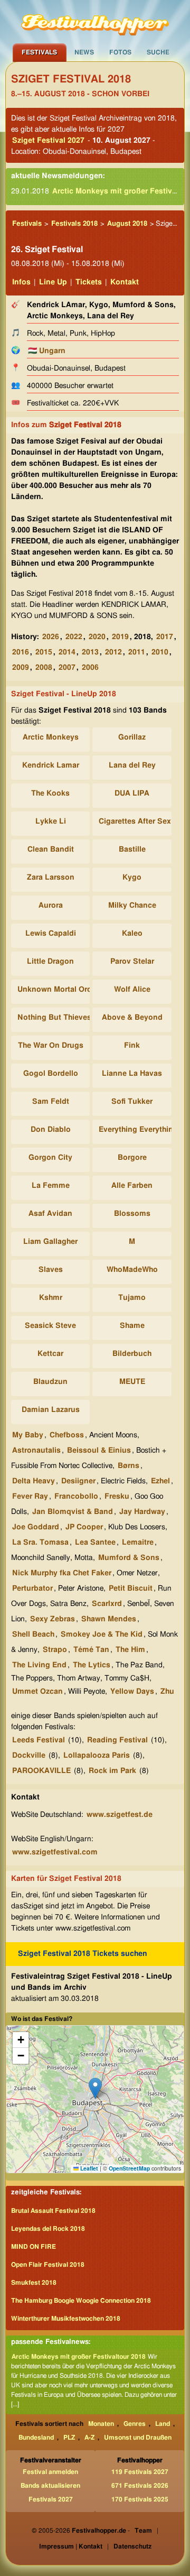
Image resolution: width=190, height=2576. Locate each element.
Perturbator (32, 1589)
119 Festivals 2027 (140, 2472)
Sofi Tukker (132, 1102)
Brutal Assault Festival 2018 (53, 2211)
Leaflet (88, 2168)
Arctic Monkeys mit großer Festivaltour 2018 (79, 2357)
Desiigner (78, 1481)
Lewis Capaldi (51, 934)
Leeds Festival (39, 1740)
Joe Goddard (36, 1527)
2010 (160, 652)
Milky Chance (132, 906)
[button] (95, 2088)
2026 (51, 637)
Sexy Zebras (53, 1619)
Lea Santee (95, 1543)
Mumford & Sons (129, 1558)
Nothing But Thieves (54, 1018)
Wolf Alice (132, 990)
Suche (158, 52)
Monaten (101, 2424)
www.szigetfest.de (120, 1815)
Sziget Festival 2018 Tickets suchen (83, 1954)
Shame (132, 1326)
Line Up (53, 282)
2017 (165, 637)
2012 (113, 652)
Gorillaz (132, 737)
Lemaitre (138, 1543)
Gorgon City (50, 1158)
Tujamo (132, 1298)
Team (143, 2531)
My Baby (28, 1435)
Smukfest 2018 (34, 2283)
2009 (21, 668)
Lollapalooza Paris (97, 1756)
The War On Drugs (51, 1046)
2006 (90, 668)
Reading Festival (117, 1740)
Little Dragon (50, 962)
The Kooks (50, 793)
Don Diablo (51, 1130)
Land (163, 2424)
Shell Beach (33, 1635)
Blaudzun (50, 1382)
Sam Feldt (51, 1102)
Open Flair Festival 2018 (48, 2265)
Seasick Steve (50, 1326)
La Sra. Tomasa (40, 1543)
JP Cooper (84, 1527)
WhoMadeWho (132, 1270)
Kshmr (51, 1298)
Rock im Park (112, 1771)
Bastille (132, 850)
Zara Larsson (51, 878)
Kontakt (125, 282)
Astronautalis (36, 1451)
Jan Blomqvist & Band (73, 1512)
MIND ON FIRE (34, 2247)
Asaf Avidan (50, 1214)
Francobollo (76, 1497)
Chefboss (67, 1435)
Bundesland (36, 2437)
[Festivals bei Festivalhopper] (95, 22)
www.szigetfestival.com (55, 1852)
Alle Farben (132, 1186)
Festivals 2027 (51, 2499)
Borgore (132, 1158)
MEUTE (132, 1382)
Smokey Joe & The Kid (102, 1635)
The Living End (39, 1665)
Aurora (51, 906)
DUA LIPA (132, 793)
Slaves (51, 1270)
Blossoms (132, 1214)
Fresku (117, 1497)
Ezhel (160, 1481)
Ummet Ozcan (37, 1692)
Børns (129, 1466)
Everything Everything (138, 1130)
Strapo (55, 1650)
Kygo (132, 878)
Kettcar (50, 1354)
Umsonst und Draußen (138, 2437)
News (84, 52)
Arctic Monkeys (51, 737)
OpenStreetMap (129, 2168)
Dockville (29, 1756)
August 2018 (127, 224)
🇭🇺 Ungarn (47, 351)
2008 (44, 668)
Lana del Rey (132, 765)
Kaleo (132, 934)
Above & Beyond (132, 1018)
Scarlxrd (107, 1604)
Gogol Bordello (51, 1074)
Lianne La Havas (132, 1074)
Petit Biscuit (131, 1589)
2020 (97, 637)
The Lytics (92, 1665)
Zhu (167, 1692)
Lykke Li (51, 821)
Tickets (89, 282)
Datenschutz (132, 2546)
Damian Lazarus (51, 1410)
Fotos (120, 52)
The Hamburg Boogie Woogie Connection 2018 (81, 2301)
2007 (67, 668)
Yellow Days (132, 1692)
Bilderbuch (132, 1354)
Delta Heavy (34, 1481)
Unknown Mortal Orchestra (65, 990)
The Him (130, 1650)
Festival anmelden (50, 2472)
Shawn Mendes (109, 1619)
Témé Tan (91, 1650)
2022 (74, 637)
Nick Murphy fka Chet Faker (62, 1573)
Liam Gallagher (50, 1242)
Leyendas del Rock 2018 (48, 2229)
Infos (21, 282)
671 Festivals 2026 (140, 2486)
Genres (135, 2424)
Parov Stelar (132, 962)
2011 (137, 652)
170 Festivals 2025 (140, 2499)
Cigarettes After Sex (135, 821)
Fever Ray (30, 1497)
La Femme (51, 1186)
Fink (132, 1046)
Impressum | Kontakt (71, 2546)
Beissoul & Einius (99, 1451)
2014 (67, 652)
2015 (44, 652)
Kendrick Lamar (51, 765)
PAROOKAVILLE (41, 1771)
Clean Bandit (51, 850)
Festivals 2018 (74, 224)
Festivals (39, 52)
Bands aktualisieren (50, 2486)
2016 (21, 652)
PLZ (69, 2437)
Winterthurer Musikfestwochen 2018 (66, 2319)
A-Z (89, 2437)
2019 (120, 637)
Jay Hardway (142, 1512)
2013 (90, 652)
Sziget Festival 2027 (48, 141)
